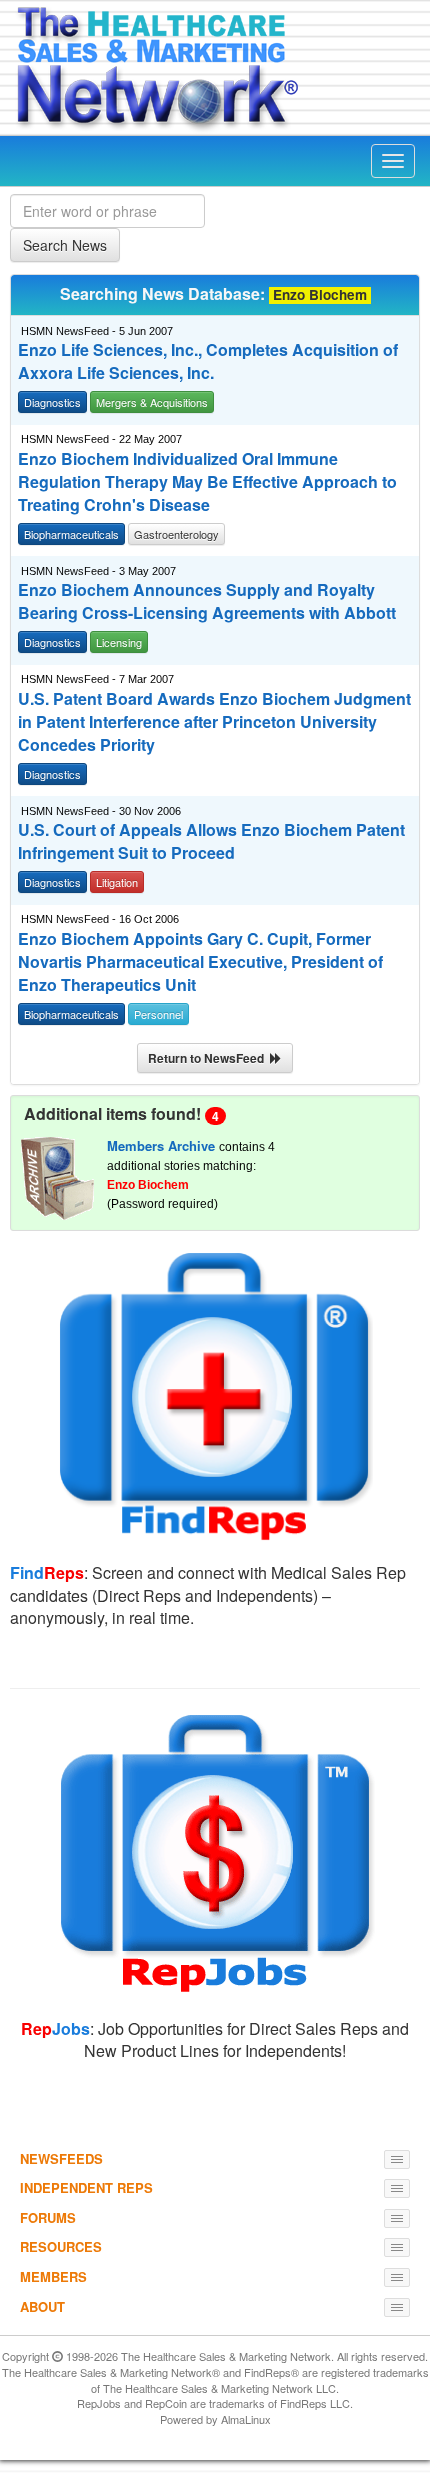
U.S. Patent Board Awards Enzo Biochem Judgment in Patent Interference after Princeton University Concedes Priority (214, 722)
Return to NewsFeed (209, 1058)
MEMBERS (53, 2276)
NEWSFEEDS (61, 2158)
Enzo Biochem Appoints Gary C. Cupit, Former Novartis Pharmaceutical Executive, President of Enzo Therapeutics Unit (200, 962)
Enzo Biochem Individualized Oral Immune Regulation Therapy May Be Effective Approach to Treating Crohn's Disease (207, 482)
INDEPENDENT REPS (86, 2187)
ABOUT (42, 2306)
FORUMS (48, 2217)
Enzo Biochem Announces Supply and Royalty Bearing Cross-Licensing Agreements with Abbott (207, 601)
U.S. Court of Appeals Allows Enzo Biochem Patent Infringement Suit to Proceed (211, 841)
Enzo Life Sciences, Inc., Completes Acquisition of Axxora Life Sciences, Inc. (208, 361)
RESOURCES (61, 2246)
